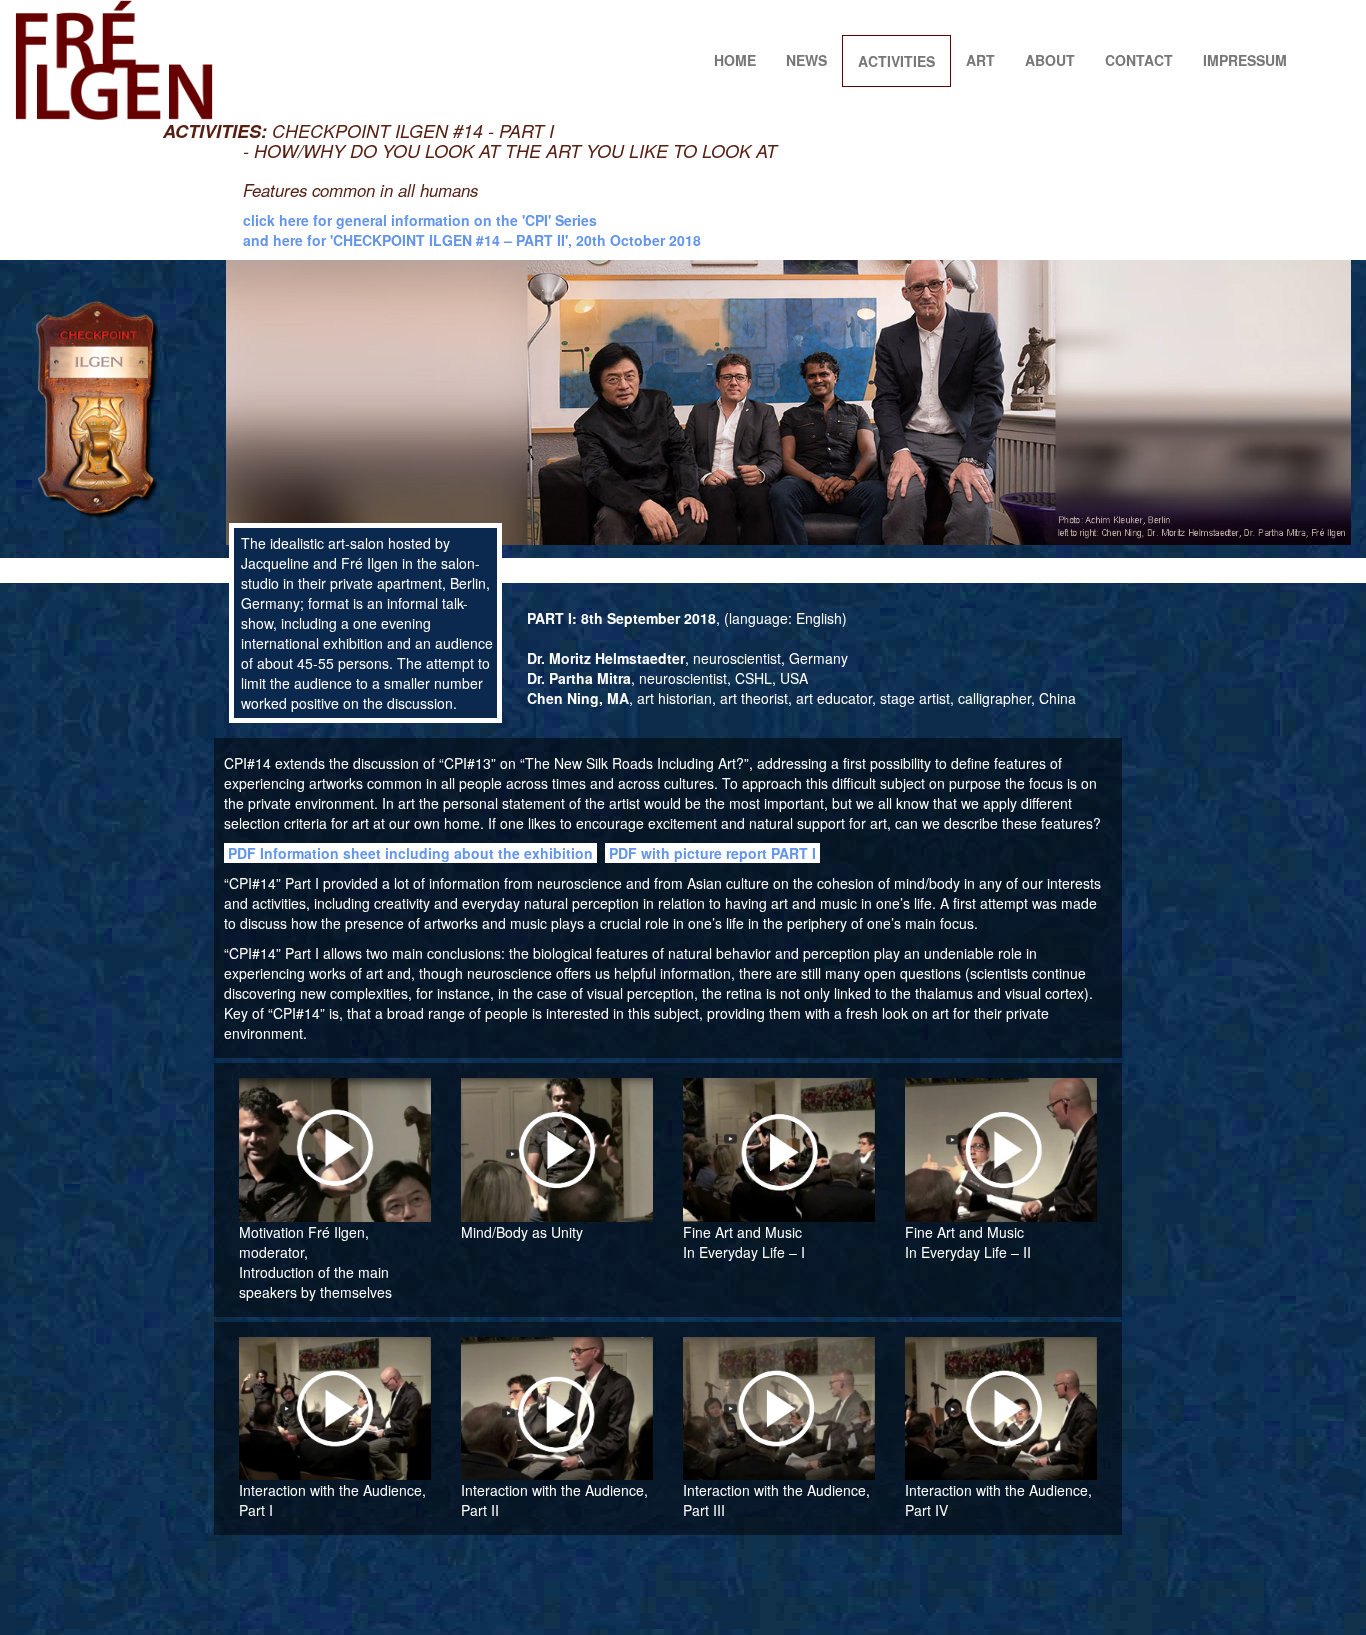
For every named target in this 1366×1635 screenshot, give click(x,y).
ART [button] (980, 60)
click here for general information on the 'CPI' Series (420, 220)
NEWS (806, 60)
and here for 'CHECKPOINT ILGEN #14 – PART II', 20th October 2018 (472, 240)
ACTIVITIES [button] (896, 61)
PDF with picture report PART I (712, 853)
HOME (735, 60)
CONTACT (1139, 60)
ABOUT (1050, 60)
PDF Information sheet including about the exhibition (410, 853)
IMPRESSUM (1245, 60)
